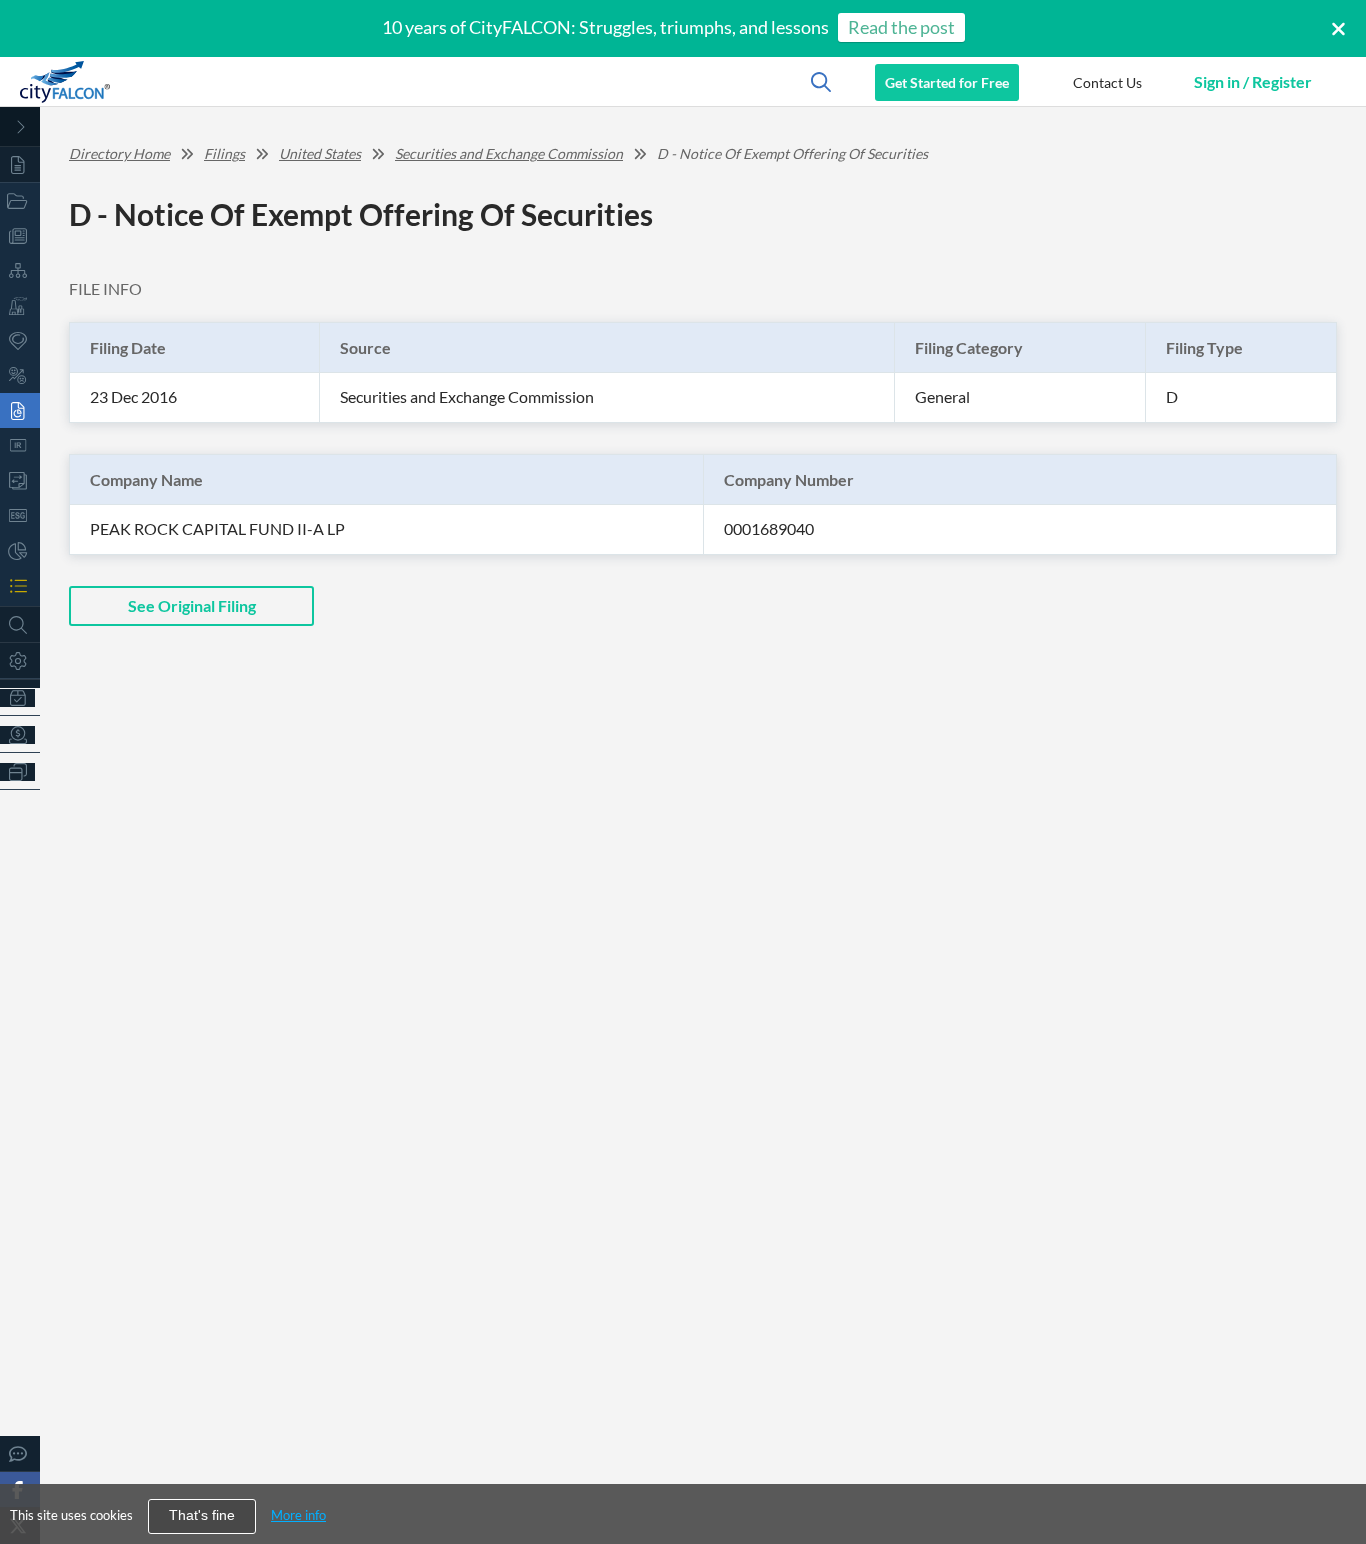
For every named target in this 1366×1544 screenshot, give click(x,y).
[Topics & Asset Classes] (20, 270)
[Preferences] (20, 660)
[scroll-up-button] (1333, 1468)
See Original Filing (192, 605)
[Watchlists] (20, 585)
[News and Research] (20, 235)
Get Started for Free (947, 82)
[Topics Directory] (20, 200)
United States (320, 153)
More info (298, 1515)
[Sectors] (20, 305)
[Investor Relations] (20, 445)
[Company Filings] (20, 410)
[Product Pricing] (20, 734)
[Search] (20, 624)
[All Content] (20, 164)
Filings (224, 153)
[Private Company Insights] (20, 550)
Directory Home (119, 153)
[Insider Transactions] (20, 480)
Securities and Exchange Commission (509, 153)
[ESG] (20, 515)
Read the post (901, 27)
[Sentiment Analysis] (20, 375)
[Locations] (20, 340)
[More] (20, 771)
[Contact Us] (20, 1453)
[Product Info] (20, 697)
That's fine (202, 1515)
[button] (1107, 82)
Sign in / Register (1253, 81)
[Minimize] (20, 127)
